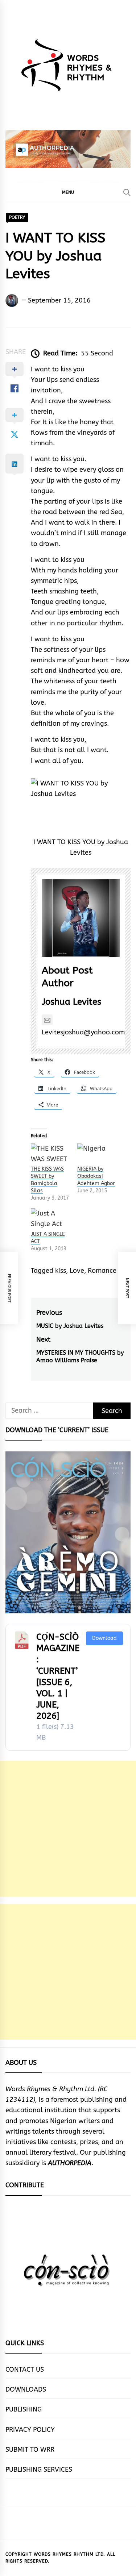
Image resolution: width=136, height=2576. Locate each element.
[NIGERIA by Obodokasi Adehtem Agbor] (97, 1154)
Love (77, 1271)
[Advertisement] (68, 1829)
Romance (102, 1271)
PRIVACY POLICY (30, 2430)
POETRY (17, 217)
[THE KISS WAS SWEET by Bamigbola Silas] (50, 1154)
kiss (61, 1271)
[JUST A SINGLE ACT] (50, 1219)
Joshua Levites (71, 1002)
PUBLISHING (24, 2409)
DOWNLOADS (26, 2389)
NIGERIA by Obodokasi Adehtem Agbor (96, 1176)
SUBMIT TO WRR (30, 2450)
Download (104, 1638)
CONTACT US (25, 2369)
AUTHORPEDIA (70, 2163)
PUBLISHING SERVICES (39, 2469)
